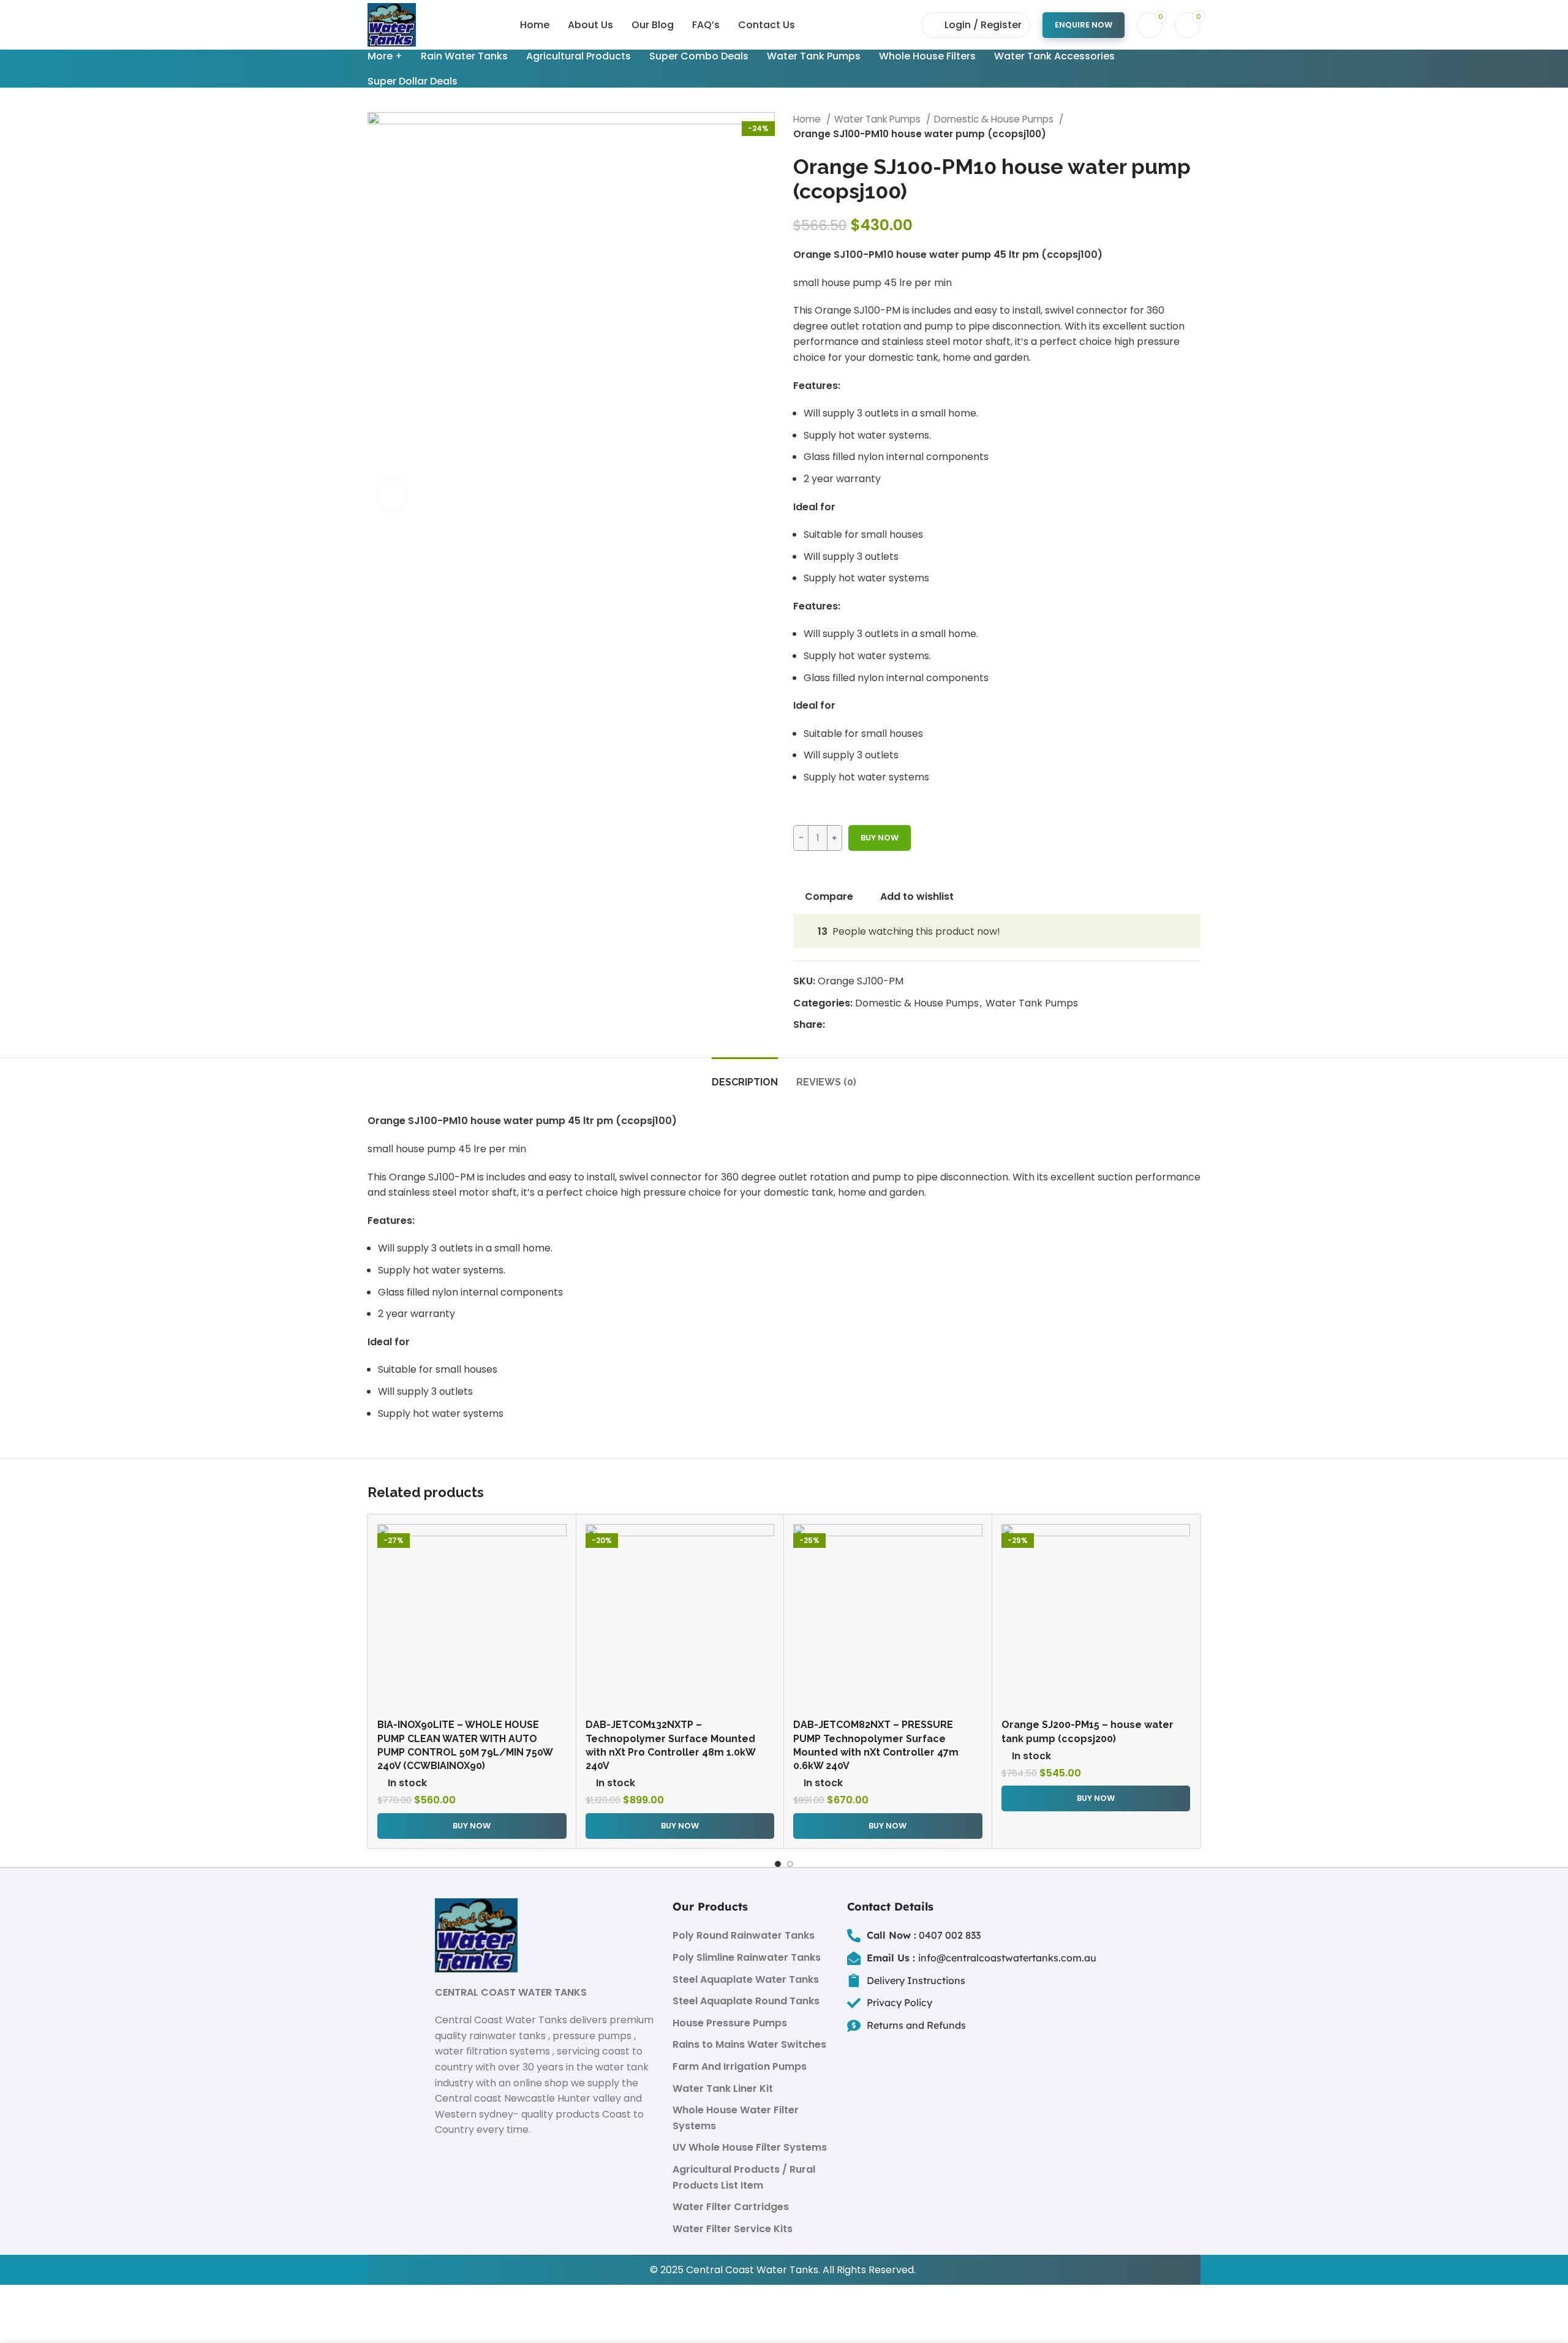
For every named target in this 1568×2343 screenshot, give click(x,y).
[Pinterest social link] (863, 1025)
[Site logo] (392, 24)
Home (808, 119)
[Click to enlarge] (392, 495)
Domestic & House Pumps (995, 119)
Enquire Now (1084, 25)
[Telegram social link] (891, 1025)
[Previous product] (1170, 127)
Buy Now (880, 838)
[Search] (905, 25)
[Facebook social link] (835, 1025)
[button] (472, 1826)
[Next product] (1194, 127)
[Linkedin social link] (877, 1025)
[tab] (745, 1076)
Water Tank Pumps (879, 119)
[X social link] (849, 1025)
